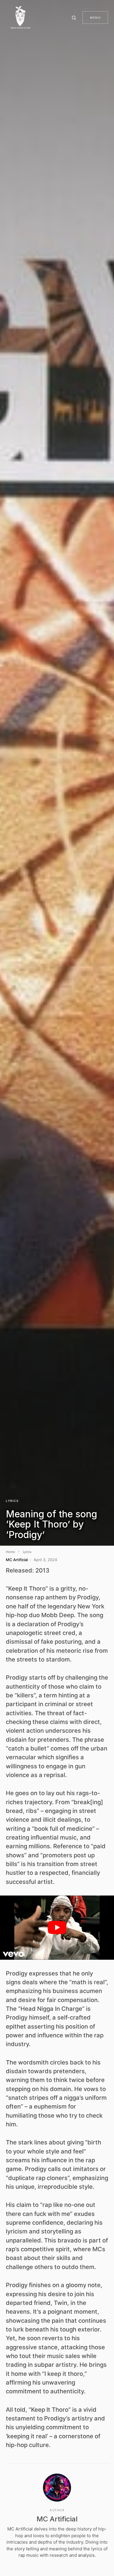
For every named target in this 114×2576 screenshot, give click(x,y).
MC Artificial (57, 2519)
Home (10, 1552)
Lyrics (12, 1501)
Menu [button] (95, 18)
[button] (75, 18)
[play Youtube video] (57, 1927)
